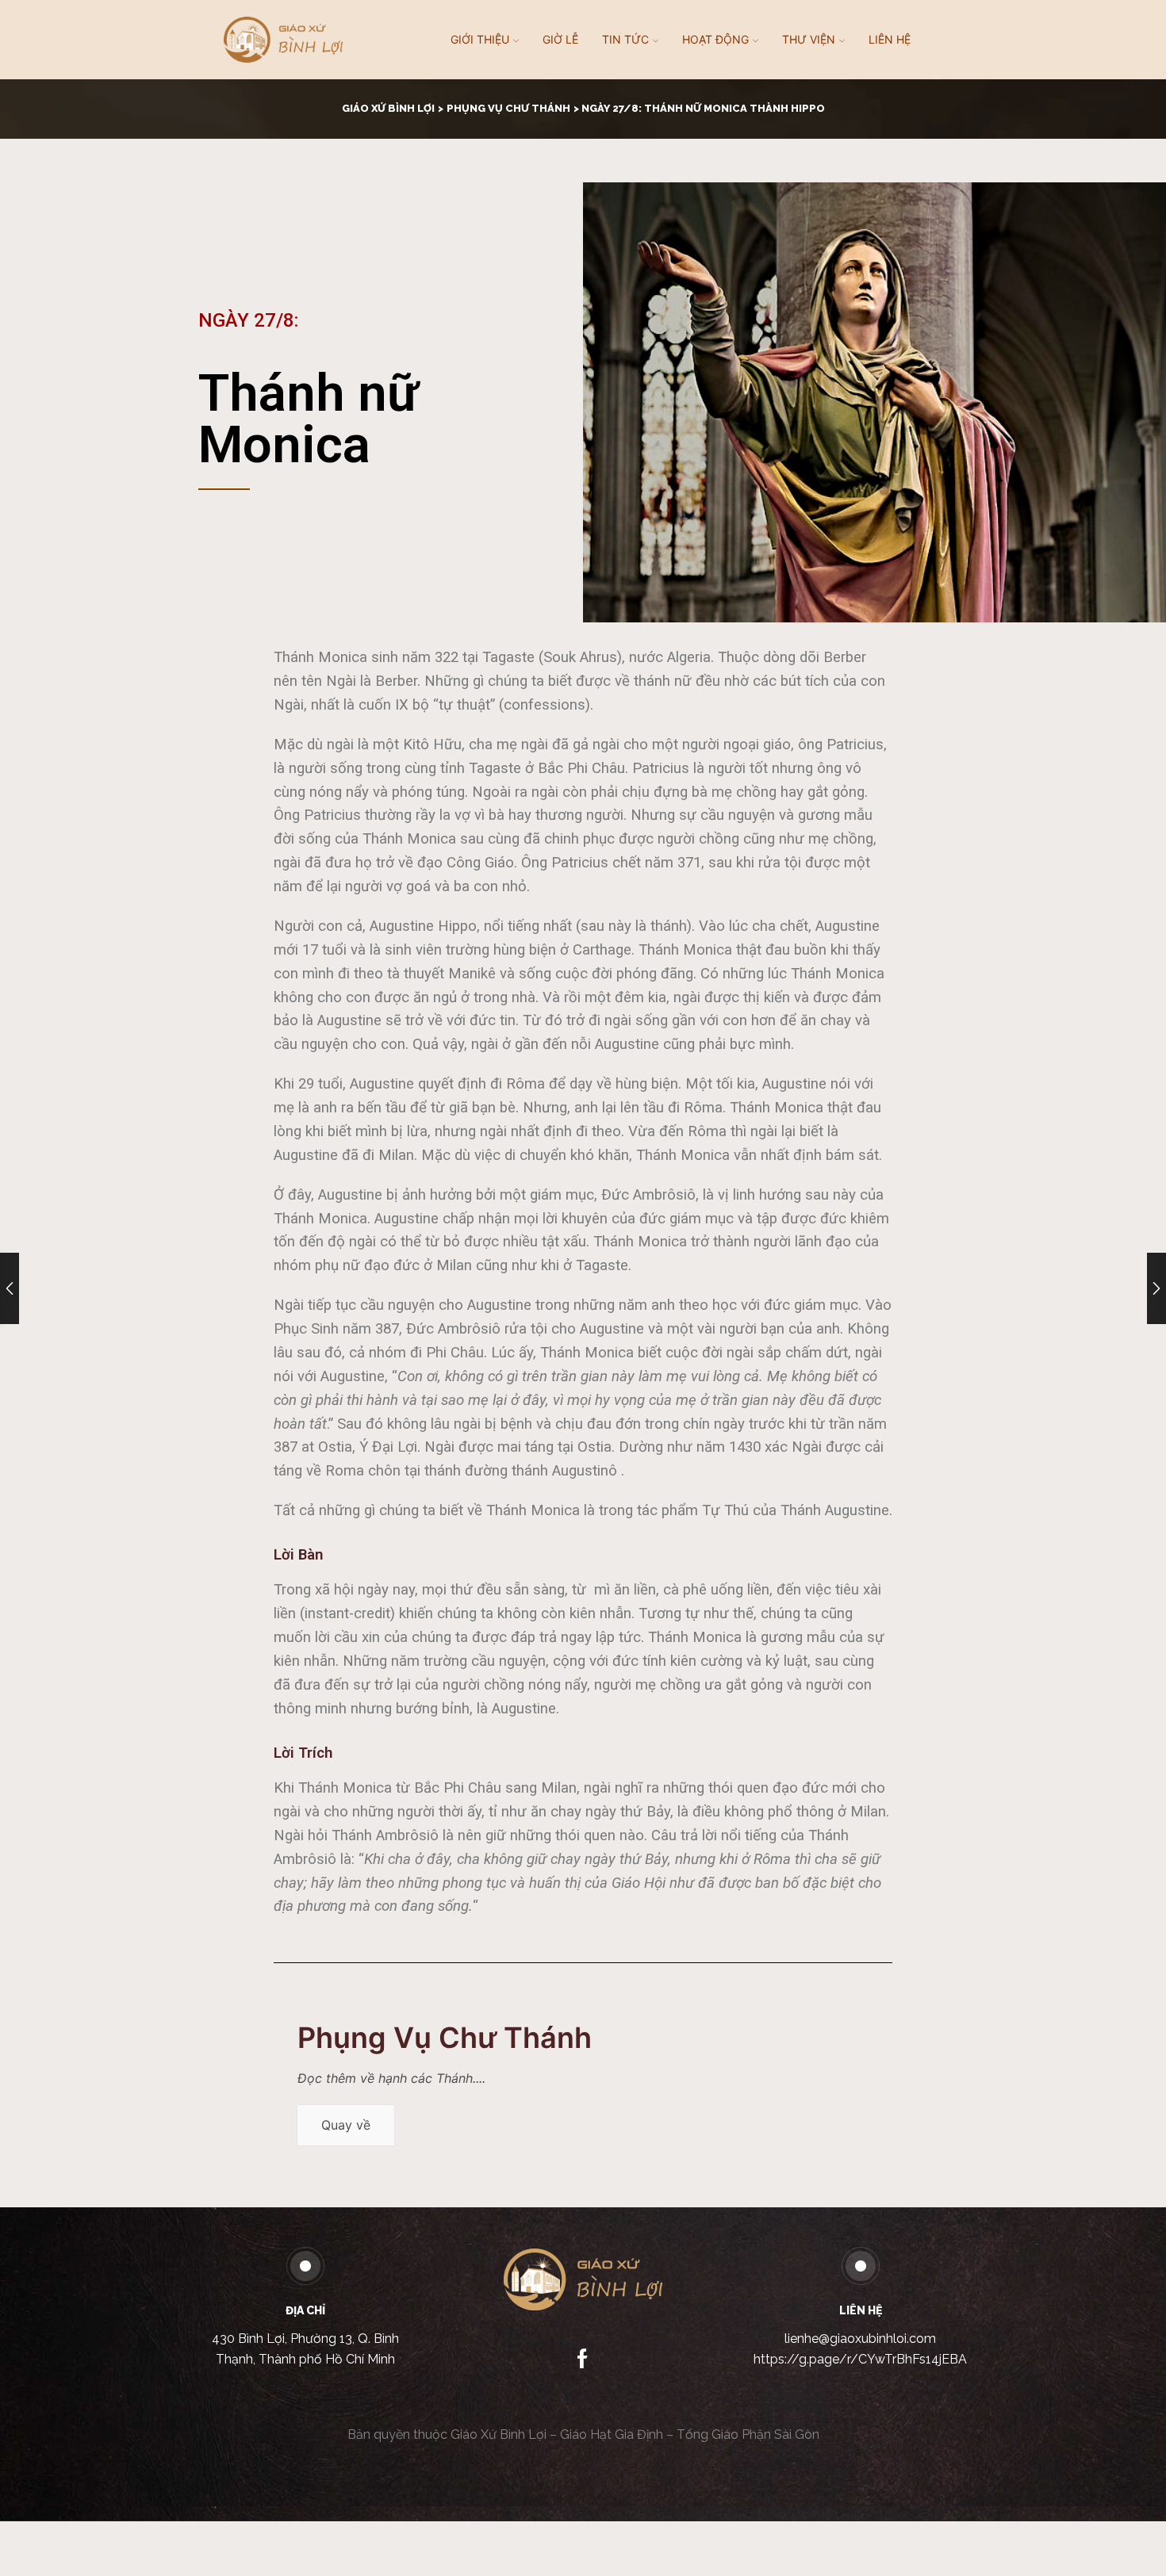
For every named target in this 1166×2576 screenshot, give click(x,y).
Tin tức (625, 39)
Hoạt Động (715, 39)
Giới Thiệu (480, 39)
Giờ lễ (560, 39)
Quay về (346, 2125)
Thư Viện (809, 39)
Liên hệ (890, 39)
